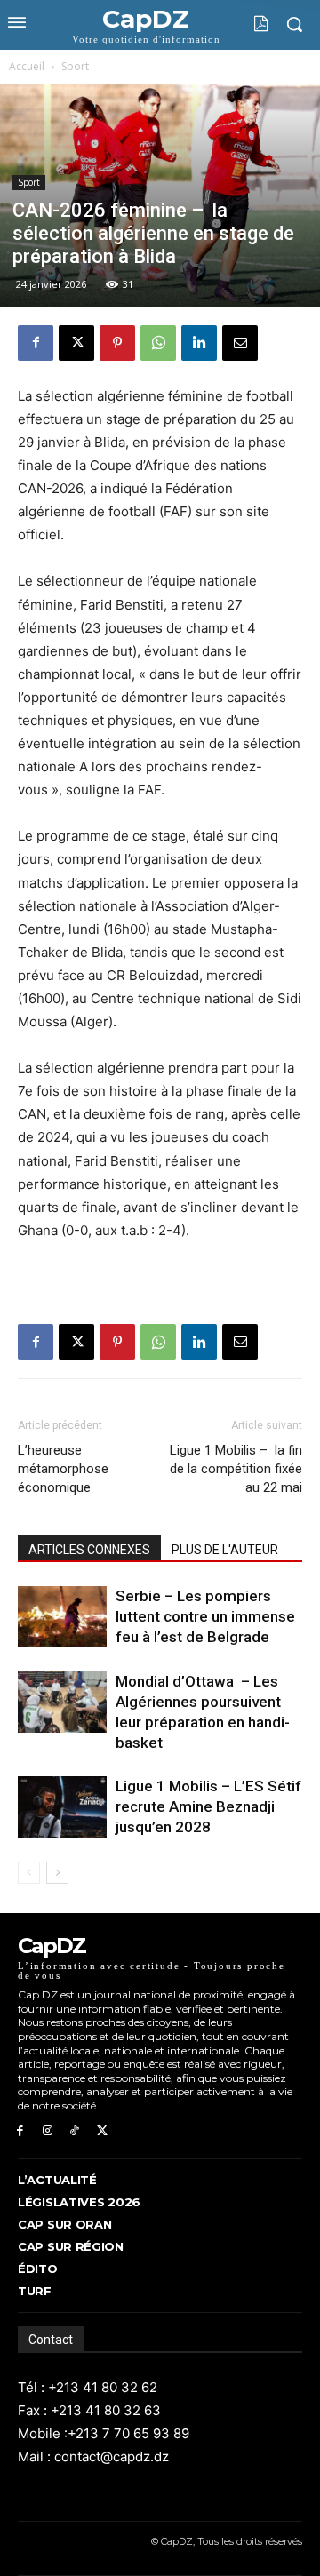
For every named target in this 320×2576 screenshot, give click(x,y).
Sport (75, 66)
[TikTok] (75, 2131)
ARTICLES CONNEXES (89, 1550)
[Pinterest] (117, 343)
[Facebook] (36, 343)
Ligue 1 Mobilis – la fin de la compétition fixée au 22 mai (236, 1469)
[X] (76, 343)
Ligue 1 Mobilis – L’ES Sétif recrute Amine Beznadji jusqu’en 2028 (208, 1806)
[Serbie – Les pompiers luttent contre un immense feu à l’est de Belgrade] (62, 1617)
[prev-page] (29, 1873)
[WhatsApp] (158, 343)
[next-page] (57, 1873)
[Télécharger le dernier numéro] (248, 24)
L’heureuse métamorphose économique (63, 1469)
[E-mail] (240, 343)
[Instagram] (48, 2131)
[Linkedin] (199, 343)
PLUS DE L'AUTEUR (225, 1550)
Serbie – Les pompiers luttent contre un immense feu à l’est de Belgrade (205, 1616)
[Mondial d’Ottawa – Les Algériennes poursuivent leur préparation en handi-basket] (62, 1702)
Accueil (27, 66)
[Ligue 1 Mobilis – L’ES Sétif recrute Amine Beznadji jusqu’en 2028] (62, 1807)
